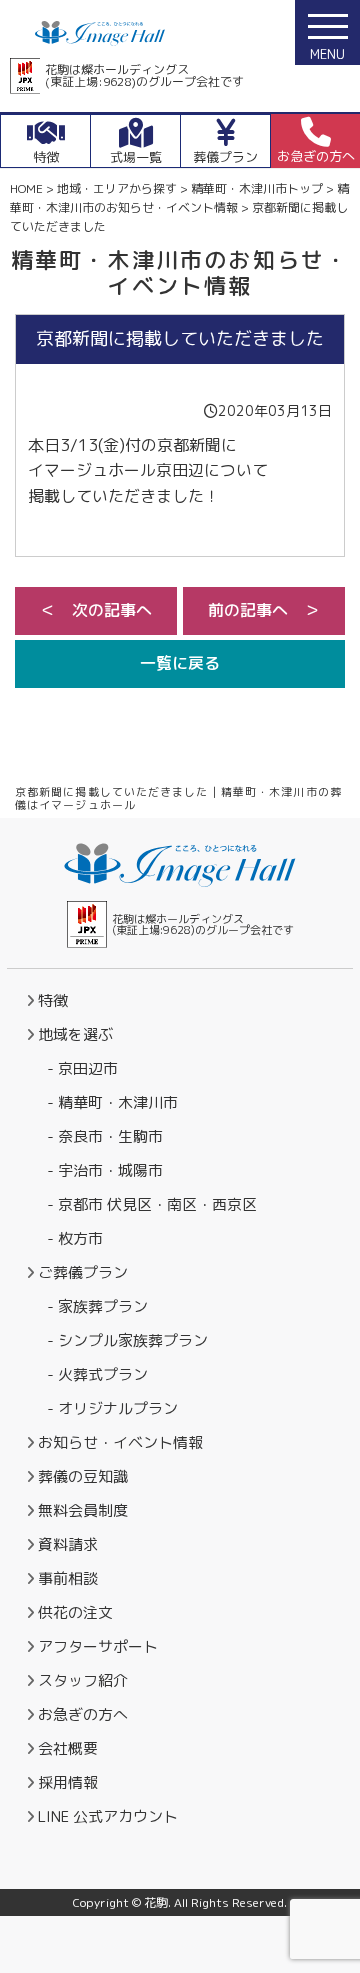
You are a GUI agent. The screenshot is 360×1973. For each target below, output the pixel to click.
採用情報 (68, 1782)
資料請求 (68, 1544)
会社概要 (68, 1748)
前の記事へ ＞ (264, 610)
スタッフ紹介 (83, 1680)
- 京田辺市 (82, 1068)
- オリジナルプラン (112, 1408)
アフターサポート (98, 1646)
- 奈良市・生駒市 (105, 1136)
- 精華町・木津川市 (112, 1102)
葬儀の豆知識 (83, 1476)
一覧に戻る (180, 663)
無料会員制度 (83, 1510)
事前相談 (68, 1578)
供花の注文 (75, 1612)
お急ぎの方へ (83, 1714)
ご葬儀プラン (83, 1272)
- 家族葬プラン (97, 1306)
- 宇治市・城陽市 (105, 1170)
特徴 (53, 1000)
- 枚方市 (75, 1238)
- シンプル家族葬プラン (127, 1340)
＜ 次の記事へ (96, 610)
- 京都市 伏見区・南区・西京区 (152, 1204)
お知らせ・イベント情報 (120, 1442)
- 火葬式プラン (97, 1374)
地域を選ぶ (75, 1034)
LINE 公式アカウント (108, 1816)
